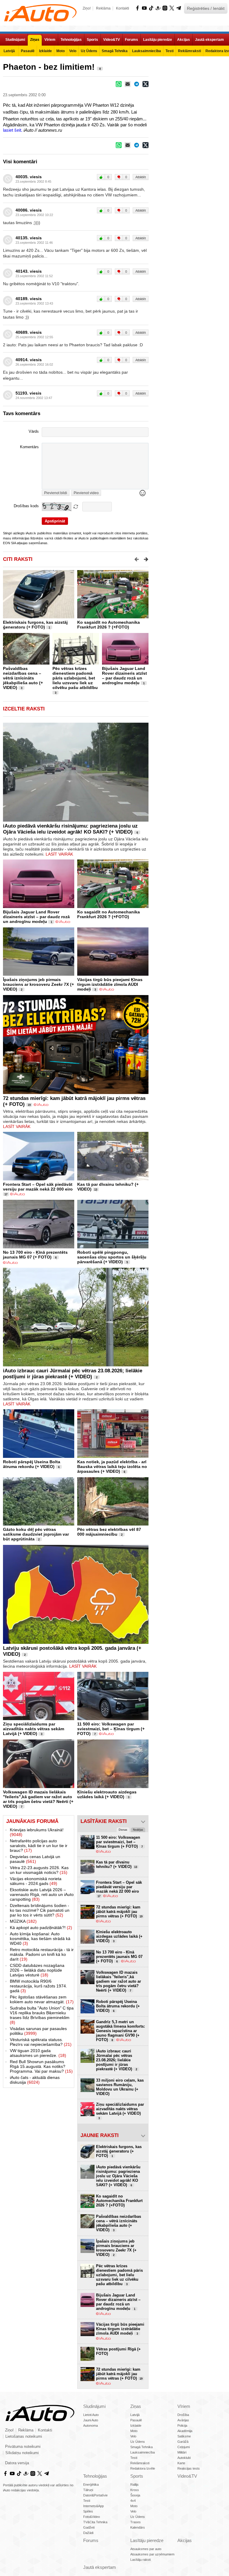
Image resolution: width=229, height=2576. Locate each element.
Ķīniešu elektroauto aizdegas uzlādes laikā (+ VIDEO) (107, 1794)
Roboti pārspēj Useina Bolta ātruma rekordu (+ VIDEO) (32, 1464)
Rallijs (134, 2485)
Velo (133, 2436)
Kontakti (123, 8)
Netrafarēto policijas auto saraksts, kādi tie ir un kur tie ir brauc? (39, 1846)
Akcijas (185, 2540)
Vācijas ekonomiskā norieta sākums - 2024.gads (36, 1881)
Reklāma (103, 8)
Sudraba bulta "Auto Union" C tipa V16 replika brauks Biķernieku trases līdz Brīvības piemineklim (42, 2015)
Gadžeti (89, 2527)
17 (6, 1194)
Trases (136, 2522)
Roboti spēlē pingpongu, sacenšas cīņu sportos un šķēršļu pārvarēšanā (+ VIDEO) (112, 1257)
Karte (181, 2463)
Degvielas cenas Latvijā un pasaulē (35, 1859)
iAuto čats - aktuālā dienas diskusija (35, 2080)
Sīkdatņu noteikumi (22, 2453)
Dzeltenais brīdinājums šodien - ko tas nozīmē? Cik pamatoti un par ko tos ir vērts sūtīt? (40, 1910)
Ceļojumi (184, 2447)
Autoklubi (184, 2458)
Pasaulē (136, 2420)
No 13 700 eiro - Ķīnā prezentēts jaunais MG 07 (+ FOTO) (35, 1255)
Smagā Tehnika (141, 2447)
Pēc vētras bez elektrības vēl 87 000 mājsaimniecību (109, 1532)
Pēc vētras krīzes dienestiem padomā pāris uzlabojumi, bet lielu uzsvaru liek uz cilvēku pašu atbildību (75, 678)
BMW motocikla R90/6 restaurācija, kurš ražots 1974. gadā (38, 1986)
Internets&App (93, 2506)
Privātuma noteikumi (23, 2447)
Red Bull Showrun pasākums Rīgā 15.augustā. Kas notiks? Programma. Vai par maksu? (41, 2066)
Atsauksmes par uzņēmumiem (152, 2554)
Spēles (88, 2511)
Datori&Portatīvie (95, 2495)
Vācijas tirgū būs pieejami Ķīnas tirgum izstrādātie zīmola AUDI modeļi (110, 984)
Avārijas (183, 2420)
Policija (182, 2426)
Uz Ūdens (138, 2442)
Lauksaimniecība (143, 2452)
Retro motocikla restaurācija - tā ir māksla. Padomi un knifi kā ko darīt (42, 1954)
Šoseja (135, 2495)
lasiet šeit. (13, 130)
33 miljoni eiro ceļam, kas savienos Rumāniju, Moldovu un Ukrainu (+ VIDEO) (120, 2087)
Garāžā (183, 2442)
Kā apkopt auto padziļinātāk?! (41, 1928)
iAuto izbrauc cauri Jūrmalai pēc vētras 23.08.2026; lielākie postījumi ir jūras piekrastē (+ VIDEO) (73, 1374)
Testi (134, 2458)
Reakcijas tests (189, 2468)
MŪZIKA (23, 1921)
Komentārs (29, 447)
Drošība (183, 2415)
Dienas (123, 1830)
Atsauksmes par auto (146, 2549)
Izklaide (136, 2426)
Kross (135, 2490)
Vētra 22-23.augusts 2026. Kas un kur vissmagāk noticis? (39, 1870)
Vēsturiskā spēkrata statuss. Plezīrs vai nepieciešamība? (41, 2042)
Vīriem (184, 2406)
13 (96, 1190)
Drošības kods (26, 506)
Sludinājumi (94, 2406)
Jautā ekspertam (100, 2567)
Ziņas (136, 2406)
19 (29, 1105)
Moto (134, 2431)
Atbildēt (141, 177)
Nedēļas (138, 1830)
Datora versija (17, 2463)
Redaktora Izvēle (143, 2468)
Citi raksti (18, 559)
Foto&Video (92, 2517)
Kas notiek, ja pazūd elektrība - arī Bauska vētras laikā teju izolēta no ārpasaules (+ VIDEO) (112, 1467)
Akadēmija (185, 2431)
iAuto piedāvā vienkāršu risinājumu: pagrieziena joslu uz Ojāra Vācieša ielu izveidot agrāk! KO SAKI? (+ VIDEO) (70, 829)
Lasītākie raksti (104, 1821)
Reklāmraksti (140, 2463)
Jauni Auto (91, 2420)
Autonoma (90, 2426)
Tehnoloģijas (95, 2476)
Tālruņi (88, 2490)
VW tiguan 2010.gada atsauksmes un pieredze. (38, 2053)
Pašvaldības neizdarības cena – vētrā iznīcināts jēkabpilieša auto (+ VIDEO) (23, 678)
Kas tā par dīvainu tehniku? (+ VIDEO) (117, 1864)
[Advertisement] (189, 97)
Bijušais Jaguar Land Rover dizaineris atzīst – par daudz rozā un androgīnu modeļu (124, 676)
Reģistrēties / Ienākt (206, 8)
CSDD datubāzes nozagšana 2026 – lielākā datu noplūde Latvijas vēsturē (37, 1970)
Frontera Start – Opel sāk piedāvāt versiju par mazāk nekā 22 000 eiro (38, 1187)
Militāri (182, 2452)
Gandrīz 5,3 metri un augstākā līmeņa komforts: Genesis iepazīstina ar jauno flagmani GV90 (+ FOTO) (120, 2031)
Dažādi (88, 2533)
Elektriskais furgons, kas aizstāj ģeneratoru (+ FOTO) (35, 625)
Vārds (34, 432)
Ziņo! (87, 8)
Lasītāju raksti (140, 2560)
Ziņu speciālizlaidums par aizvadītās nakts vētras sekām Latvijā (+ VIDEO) (34, 1729)
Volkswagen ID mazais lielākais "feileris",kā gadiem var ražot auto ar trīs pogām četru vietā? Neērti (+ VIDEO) (38, 1799)
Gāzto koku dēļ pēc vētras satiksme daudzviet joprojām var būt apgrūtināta (36, 1534)
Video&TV (187, 2476)
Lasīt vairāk (59, 854)
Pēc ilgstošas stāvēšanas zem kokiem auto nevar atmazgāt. (42, 1999)
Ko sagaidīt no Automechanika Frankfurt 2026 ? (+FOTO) (109, 625)
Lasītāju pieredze (147, 2540)
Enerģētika (91, 2485)
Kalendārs (138, 2527)
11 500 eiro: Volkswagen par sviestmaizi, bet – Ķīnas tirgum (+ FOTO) (111, 1729)
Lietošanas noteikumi (24, 2437)
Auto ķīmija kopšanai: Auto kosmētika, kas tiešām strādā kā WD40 (40, 1939)
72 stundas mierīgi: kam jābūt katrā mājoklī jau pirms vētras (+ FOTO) (119, 1912)
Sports (137, 2476)
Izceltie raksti (24, 709)
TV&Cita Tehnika (95, 2522)
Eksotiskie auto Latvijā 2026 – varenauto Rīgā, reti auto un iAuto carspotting (42, 1894)
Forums (91, 2540)
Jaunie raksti (100, 2135)
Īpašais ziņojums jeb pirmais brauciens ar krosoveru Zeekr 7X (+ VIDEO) (38, 984)
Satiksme (184, 2436)
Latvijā (135, 2415)
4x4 (133, 2501)
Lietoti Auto (91, 2415)
